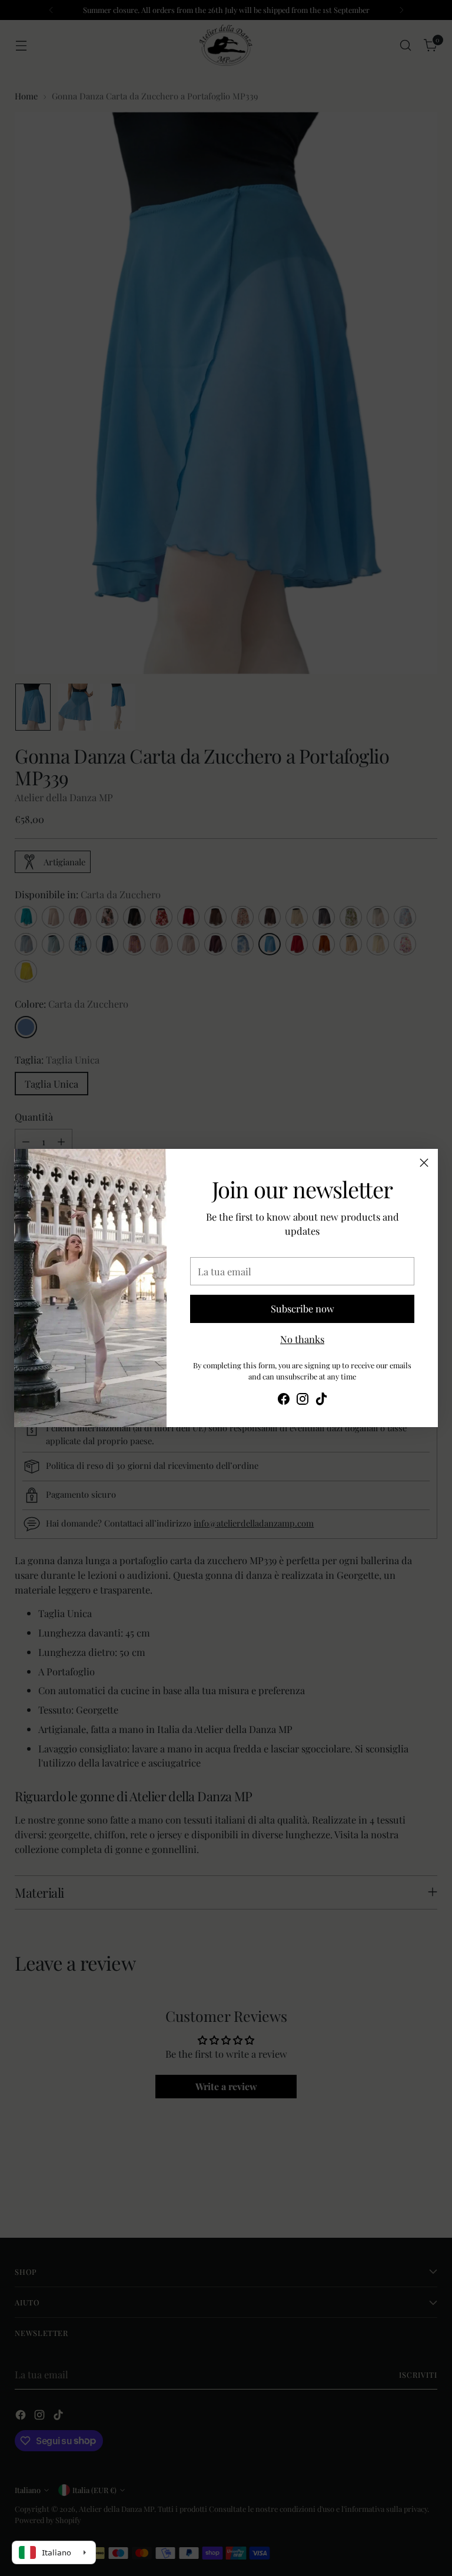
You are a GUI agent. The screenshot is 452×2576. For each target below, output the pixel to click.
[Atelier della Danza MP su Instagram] (303, 1401)
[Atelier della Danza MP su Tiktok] (321, 1401)
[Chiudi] (424, 1163)
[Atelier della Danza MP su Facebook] (284, 1401)
